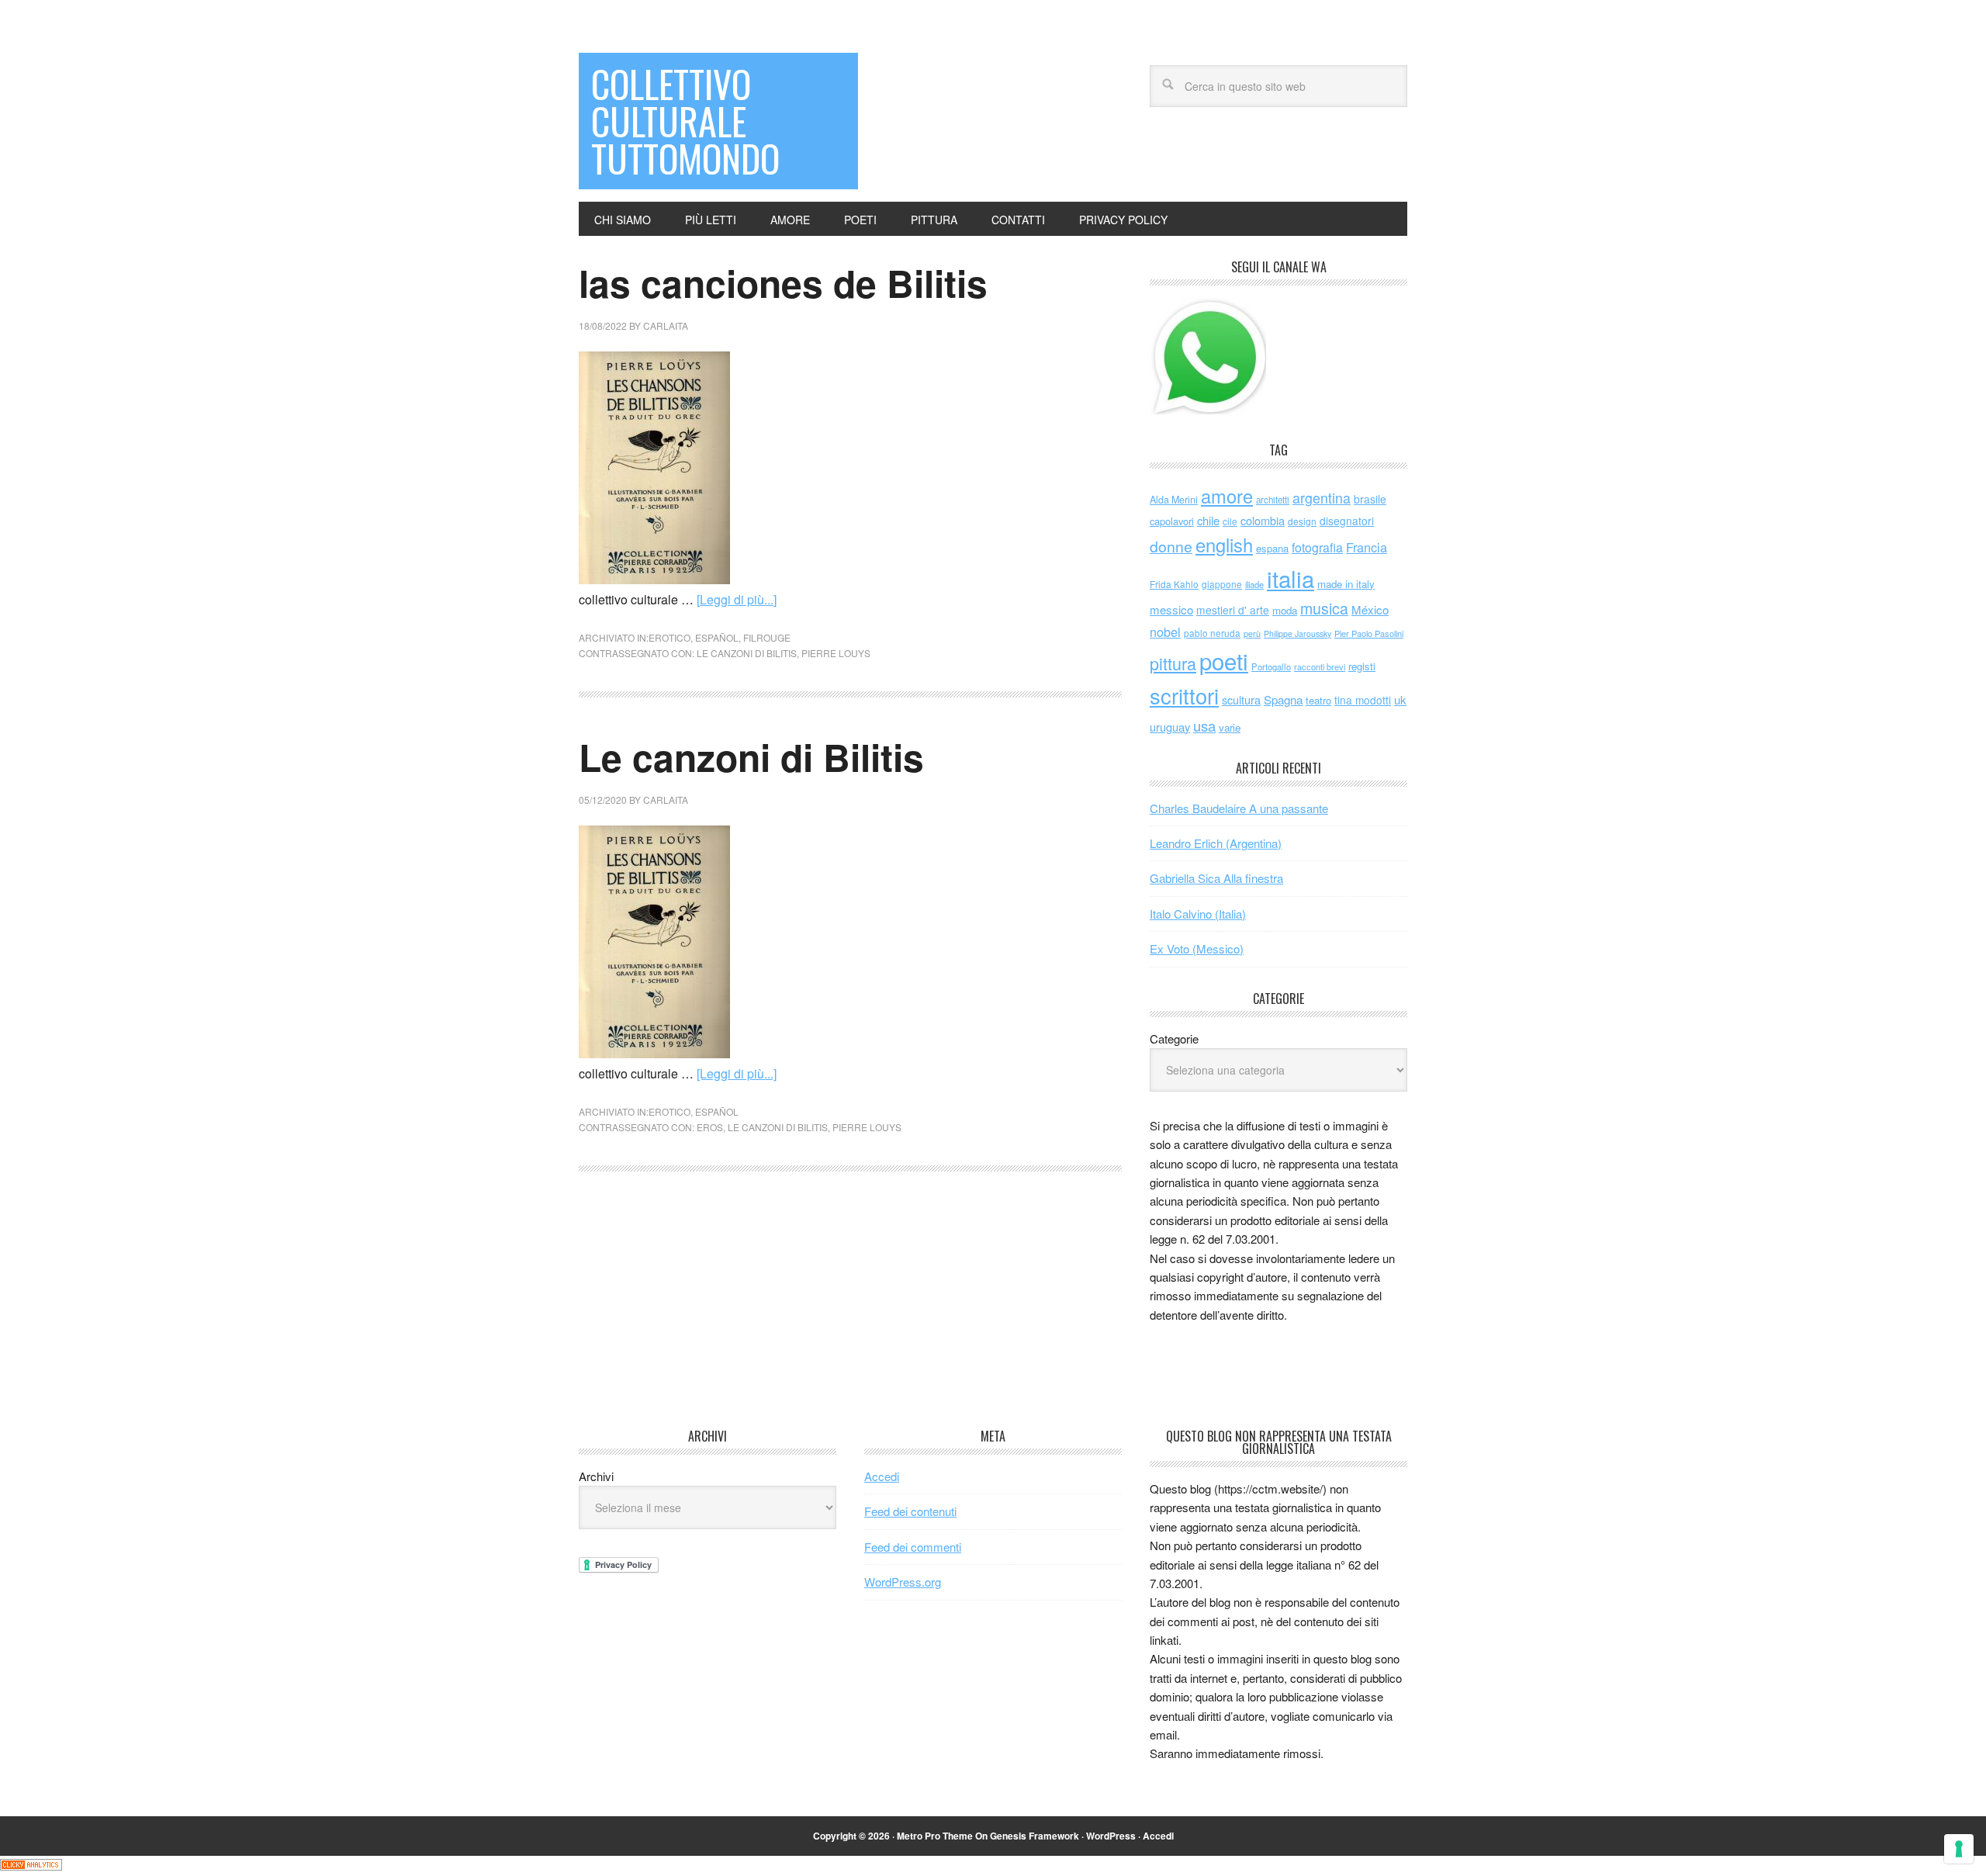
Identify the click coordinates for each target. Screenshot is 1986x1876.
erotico (669, 637)
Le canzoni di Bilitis (747, 653)
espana (1272, 548)
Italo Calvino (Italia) (1198, 914)
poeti (1224, 660)
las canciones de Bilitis (783, 283)
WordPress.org (903, 1582)
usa (1204, 725)
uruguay (1170, 727)
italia (1291, 578)
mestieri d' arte (1233, 610)
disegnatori (1347, 521)
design (1302, 521)
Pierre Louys (836, 653)
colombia (1263, 520)
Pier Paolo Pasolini (1369, 633)
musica (1324, 608)
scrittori (1184, 696)
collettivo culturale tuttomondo (685, 121)
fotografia (1317, 547)
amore (1227, 496)
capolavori (1172, 521)
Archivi (596, 1476)
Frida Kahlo (1174, 584)
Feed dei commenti (913, 1547)
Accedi (882, 1476)
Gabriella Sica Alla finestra (1216, 878)
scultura (1241, 699)
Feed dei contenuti (910, 1511)
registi (1362, 666)
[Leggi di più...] (737, 599)
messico (1171, 609)
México (1370, 609)
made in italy (1346, 584)
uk (1400, 699)
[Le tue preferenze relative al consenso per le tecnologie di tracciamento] (1959, 1849)
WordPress (1111, 1836)
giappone (1222, 584)
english (1224, 545)
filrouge (767, 637)
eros (710, 1127)
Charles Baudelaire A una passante (1239, 808)
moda (1285, 610)
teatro (1318, 700)
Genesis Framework (1035, 1836)
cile (1230, 521)
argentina (1322, 498)
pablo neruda (1212, 633)
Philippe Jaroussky (1297, 633)
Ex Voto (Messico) (1197, 948)
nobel (1165, 632)
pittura (1173, 663)
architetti (1273, 500)
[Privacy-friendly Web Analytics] (31, 1866)
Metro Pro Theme (935, 1836)
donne (1171, 546)
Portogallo (1271, 666)
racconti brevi (1320, 666)
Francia (1367, 547)
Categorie (1174, 1038)
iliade (1254, 584)
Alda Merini (1174, 500)
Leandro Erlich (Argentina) (1216, 843)
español (717, 637)
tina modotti (1363, 700)
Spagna (1283, 699)
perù (1252, 633)
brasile (1370, 499)
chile (1208, 520)
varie (1230, 727)
